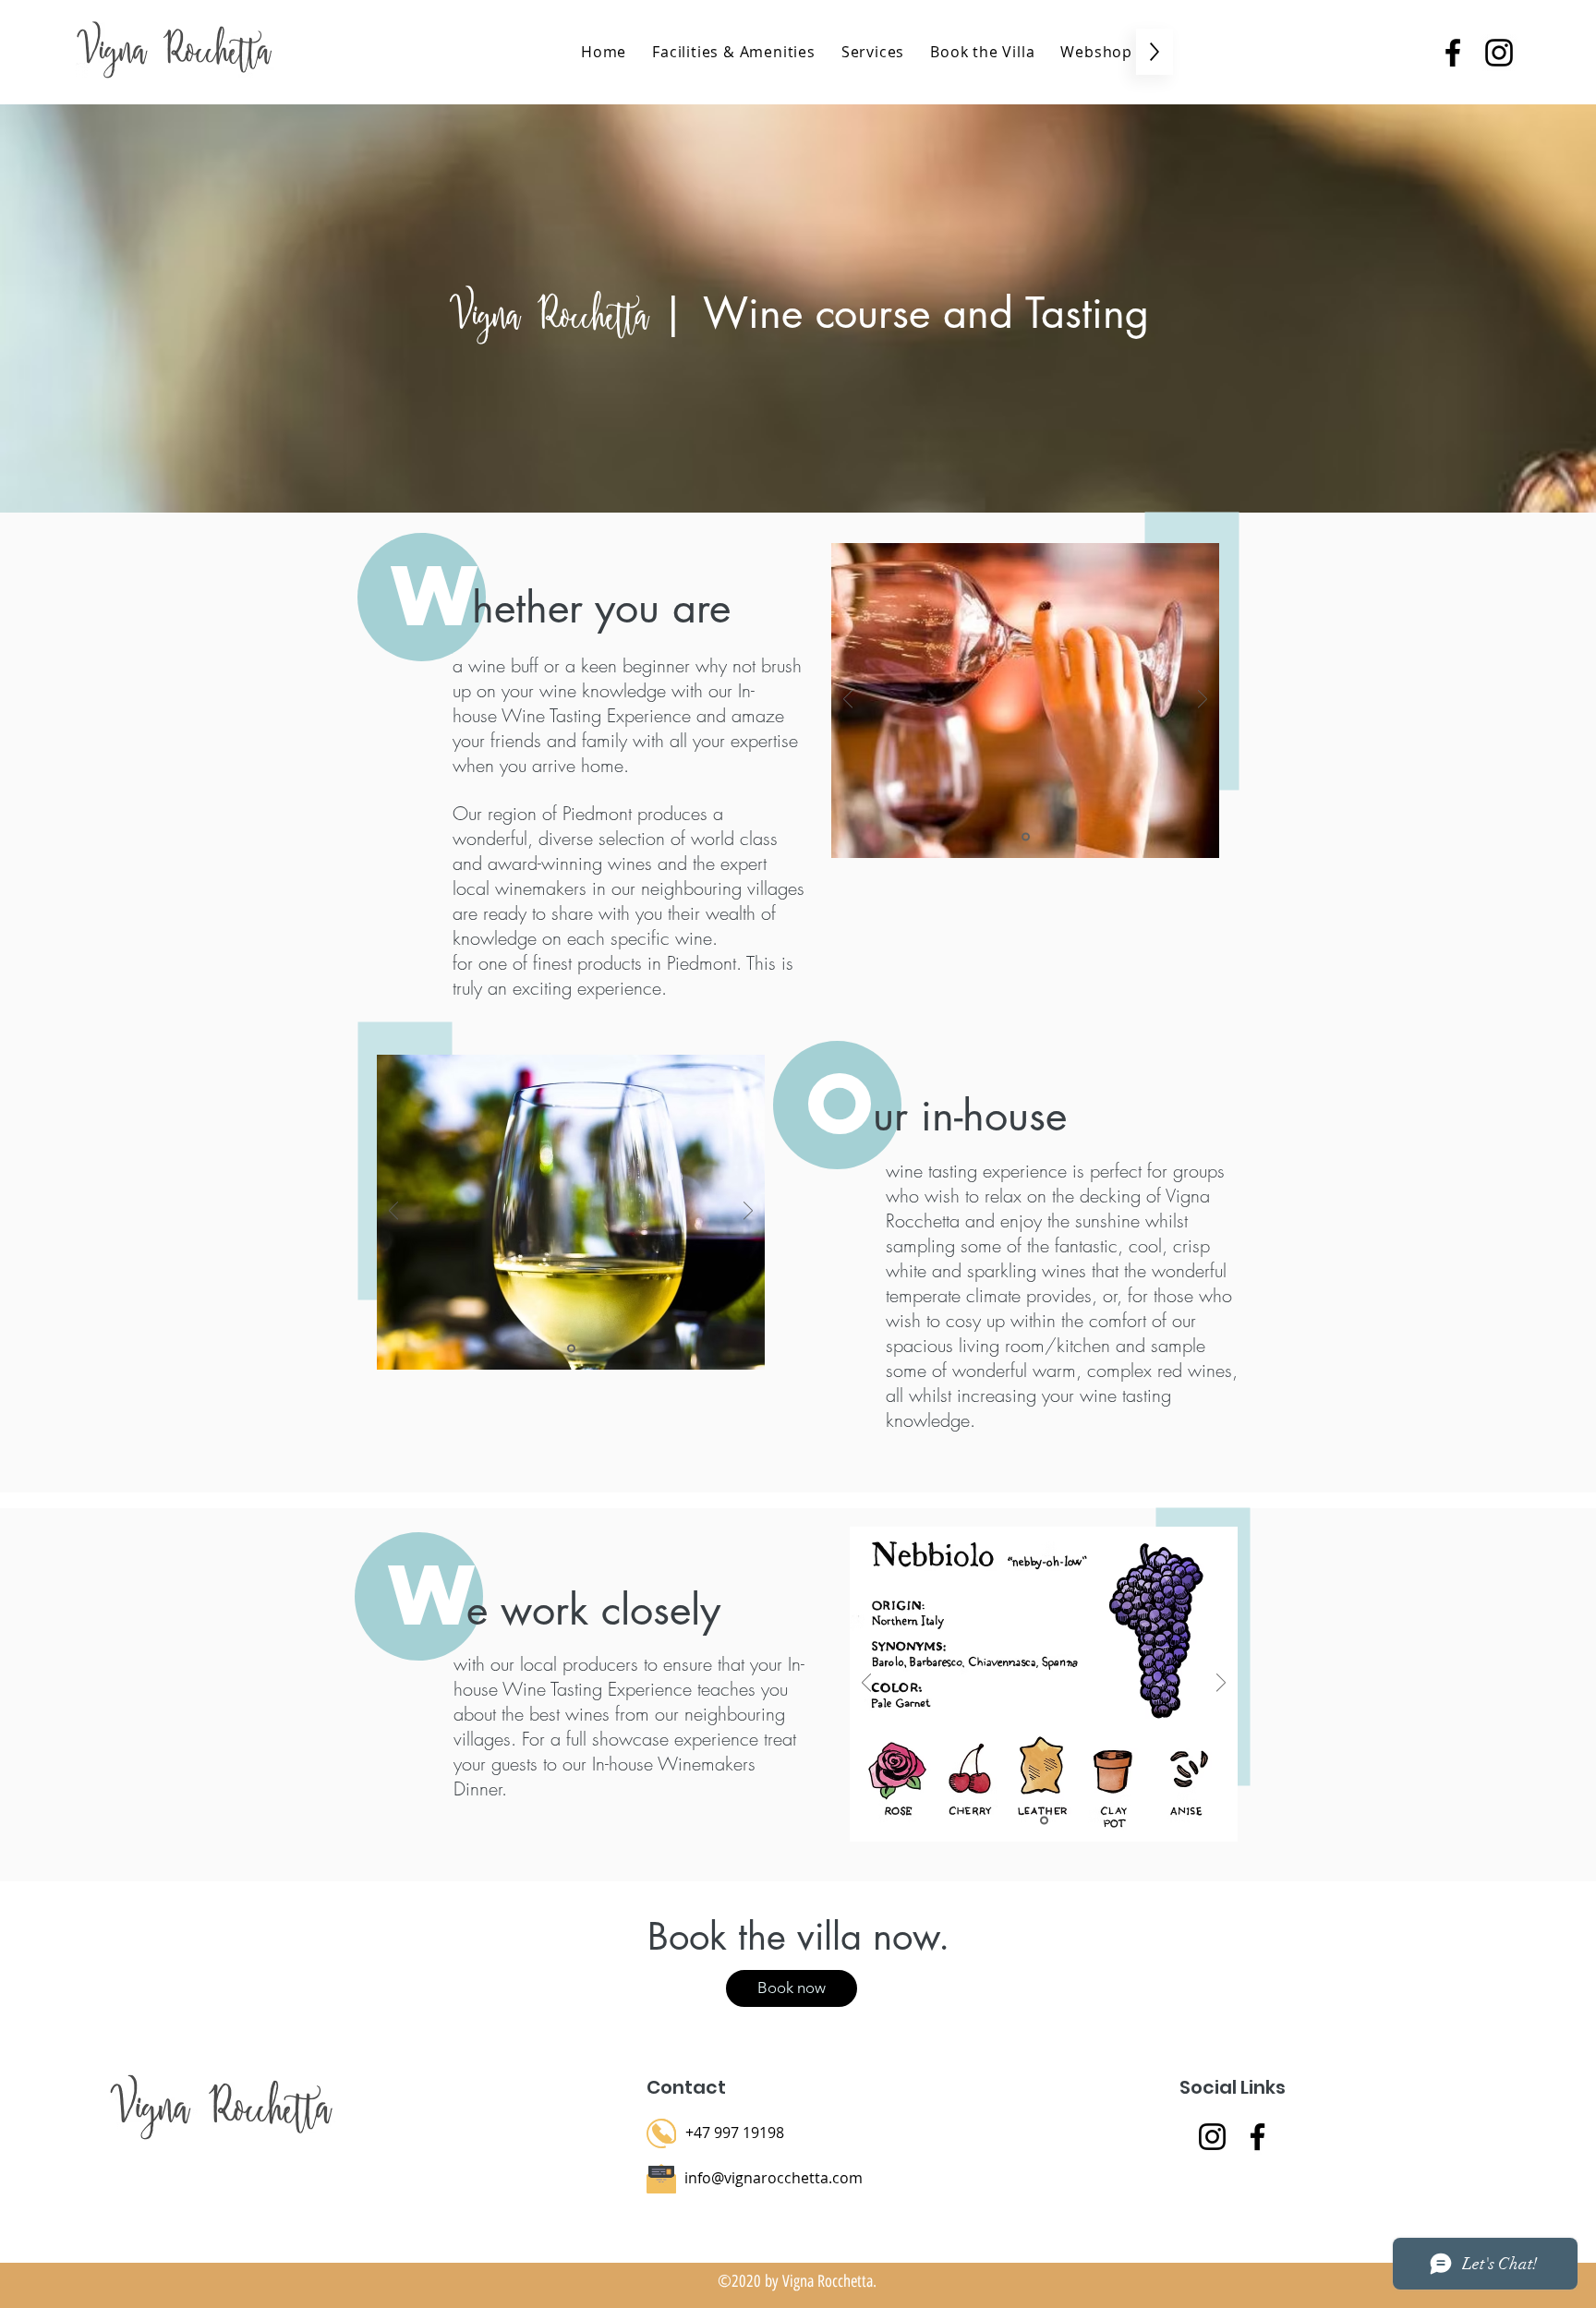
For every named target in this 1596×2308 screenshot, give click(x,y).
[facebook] (1453, 53)
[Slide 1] (1026, 837)
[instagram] (1499, 53)
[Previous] (848, 701)
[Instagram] (1212, 2137)
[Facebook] (1257, 2137)
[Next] (1203, 701)
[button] (873, 52)
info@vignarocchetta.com (774, 2178)
